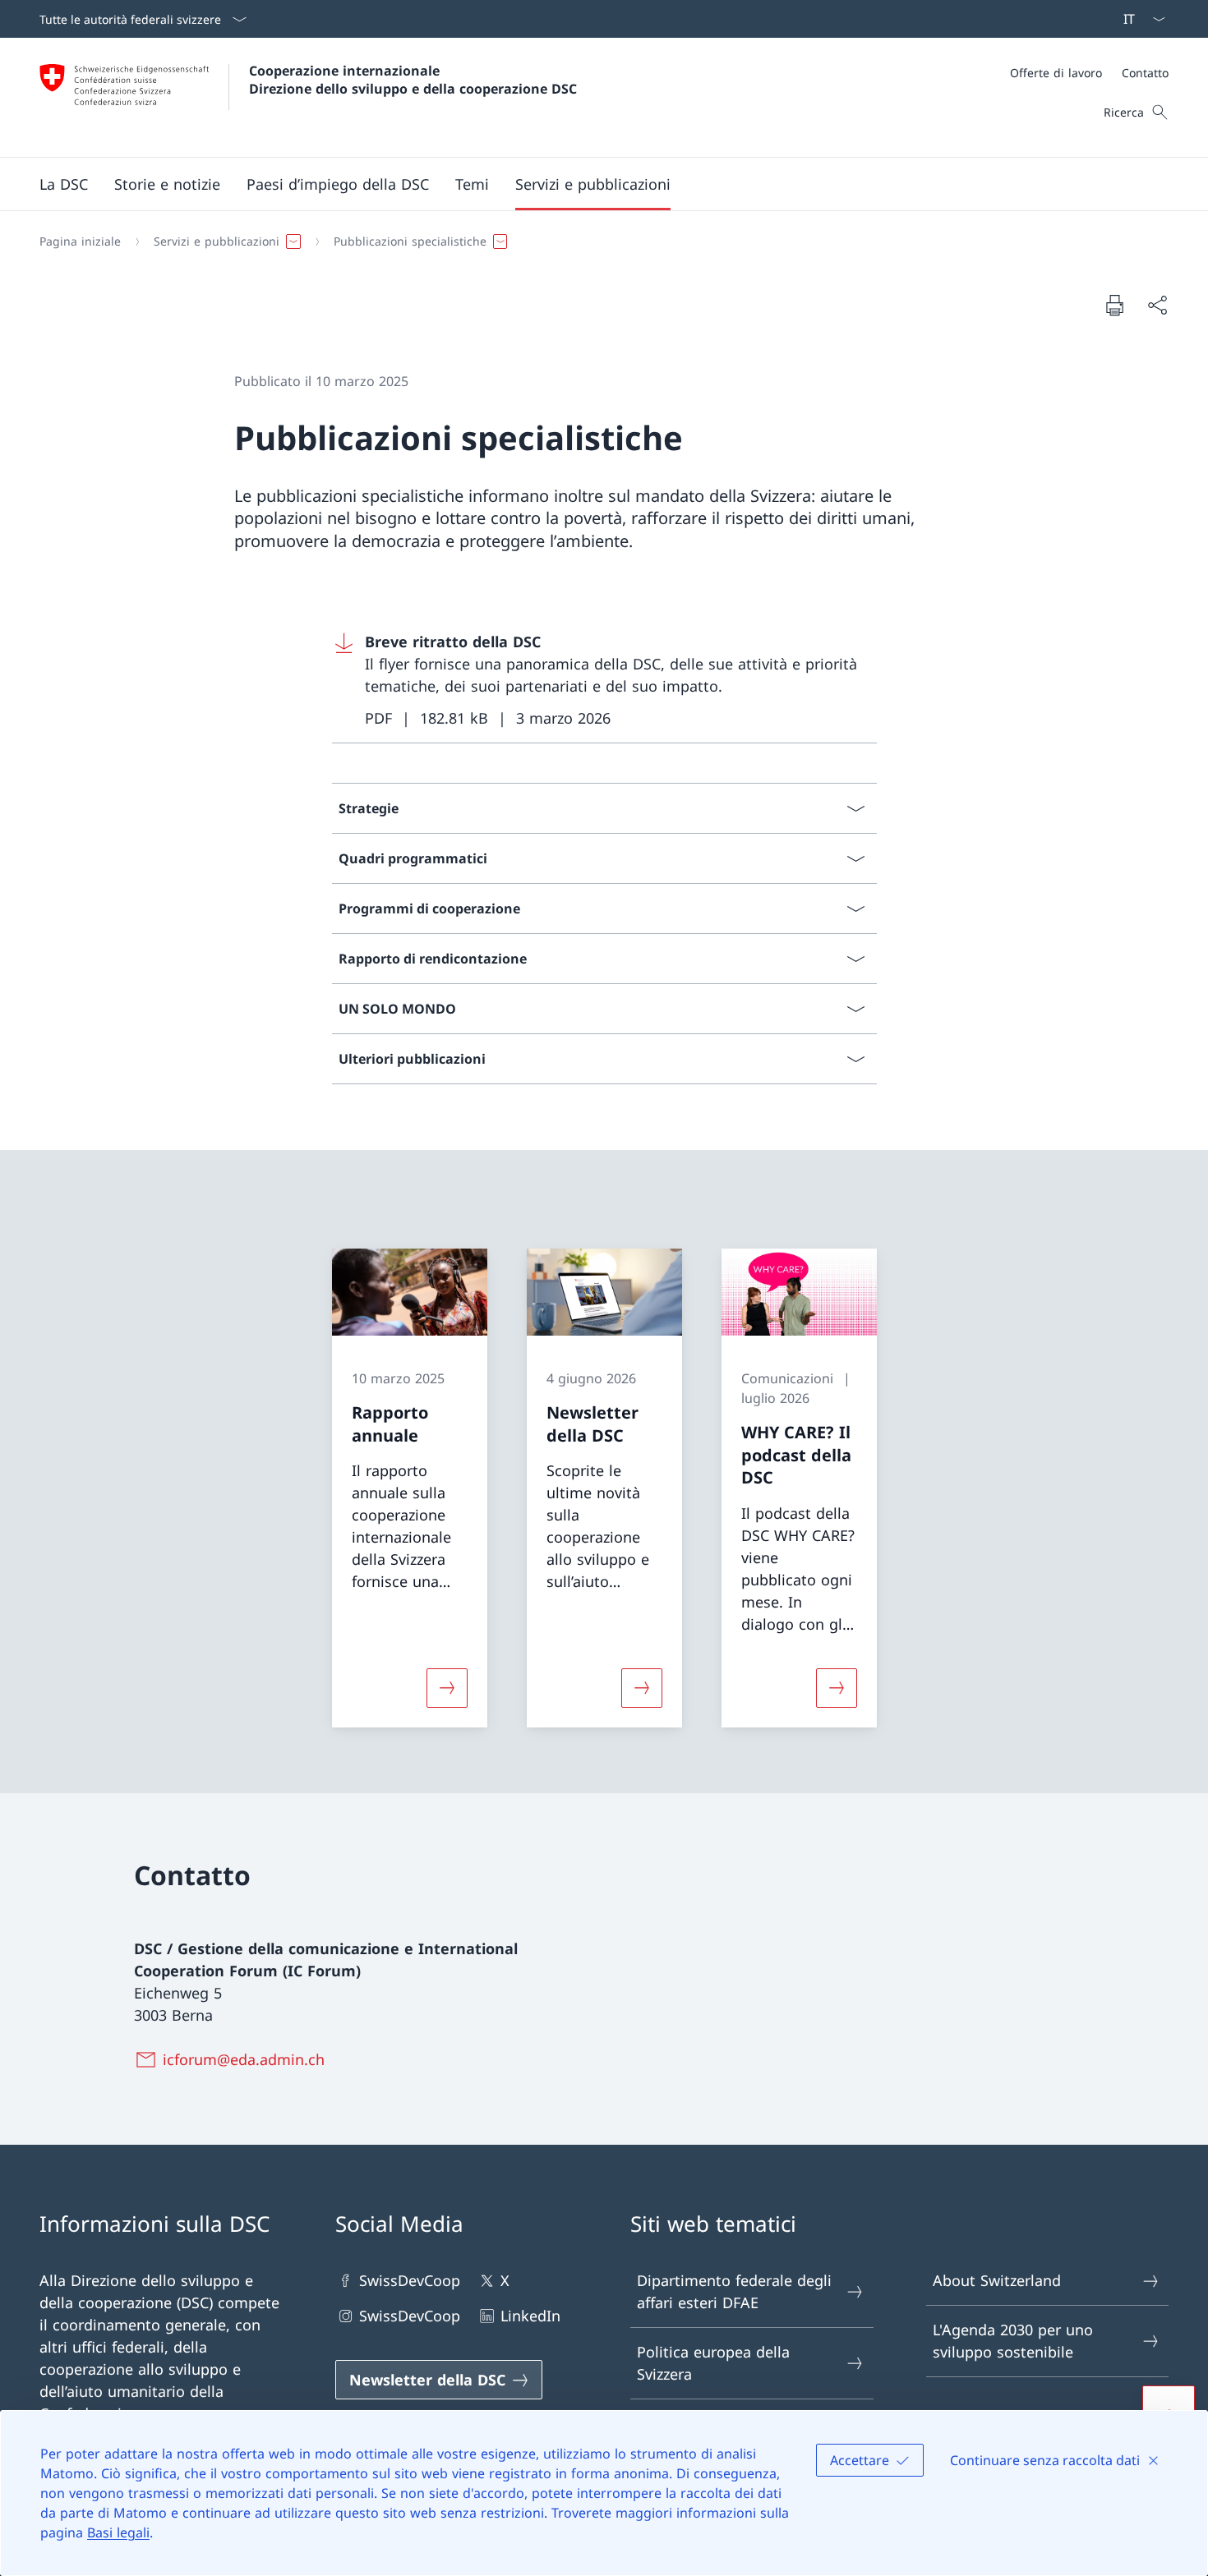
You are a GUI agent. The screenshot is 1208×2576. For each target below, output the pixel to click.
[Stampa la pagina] (1114, 305)
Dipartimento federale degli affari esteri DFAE (734, 2291)
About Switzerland (997, 2280)
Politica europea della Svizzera (713, 2363)
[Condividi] (1157, 305)
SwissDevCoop (410, 2280)
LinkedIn (530, 2316)
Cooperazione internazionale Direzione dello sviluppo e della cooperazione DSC (413, 80)
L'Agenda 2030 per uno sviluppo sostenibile (1013, 2341)
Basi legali (118, 2532)
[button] (64, 184)
